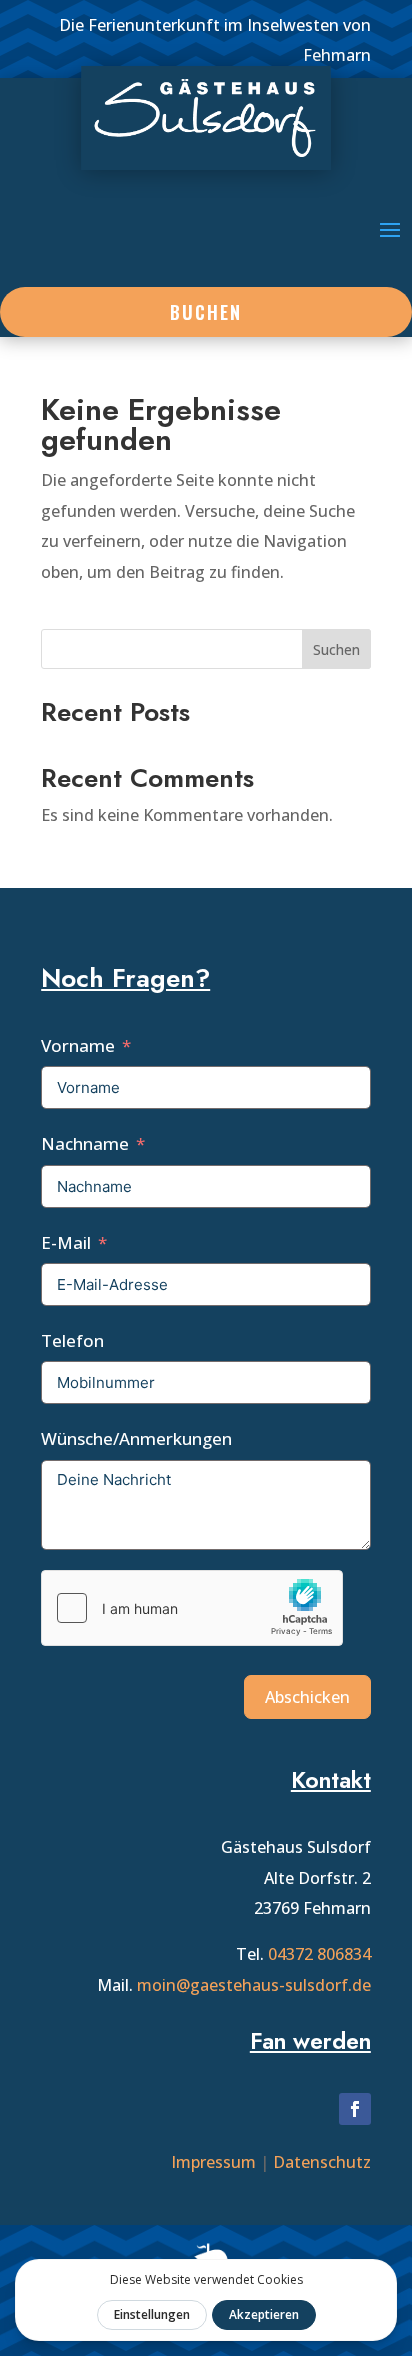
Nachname (85, 1143)
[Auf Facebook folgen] (355, 2109)
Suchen (336, 649)
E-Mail (66, 1242)
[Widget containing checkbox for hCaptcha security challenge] (192, 1608)
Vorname (78, 1045)
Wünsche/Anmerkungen (136, 1438)
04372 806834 (319, 1954)
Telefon (72, 1340)
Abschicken (307, 1697)
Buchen (206, 312)
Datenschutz (322, 2162)
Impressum (213, 2162)
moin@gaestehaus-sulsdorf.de (254, 1985)
